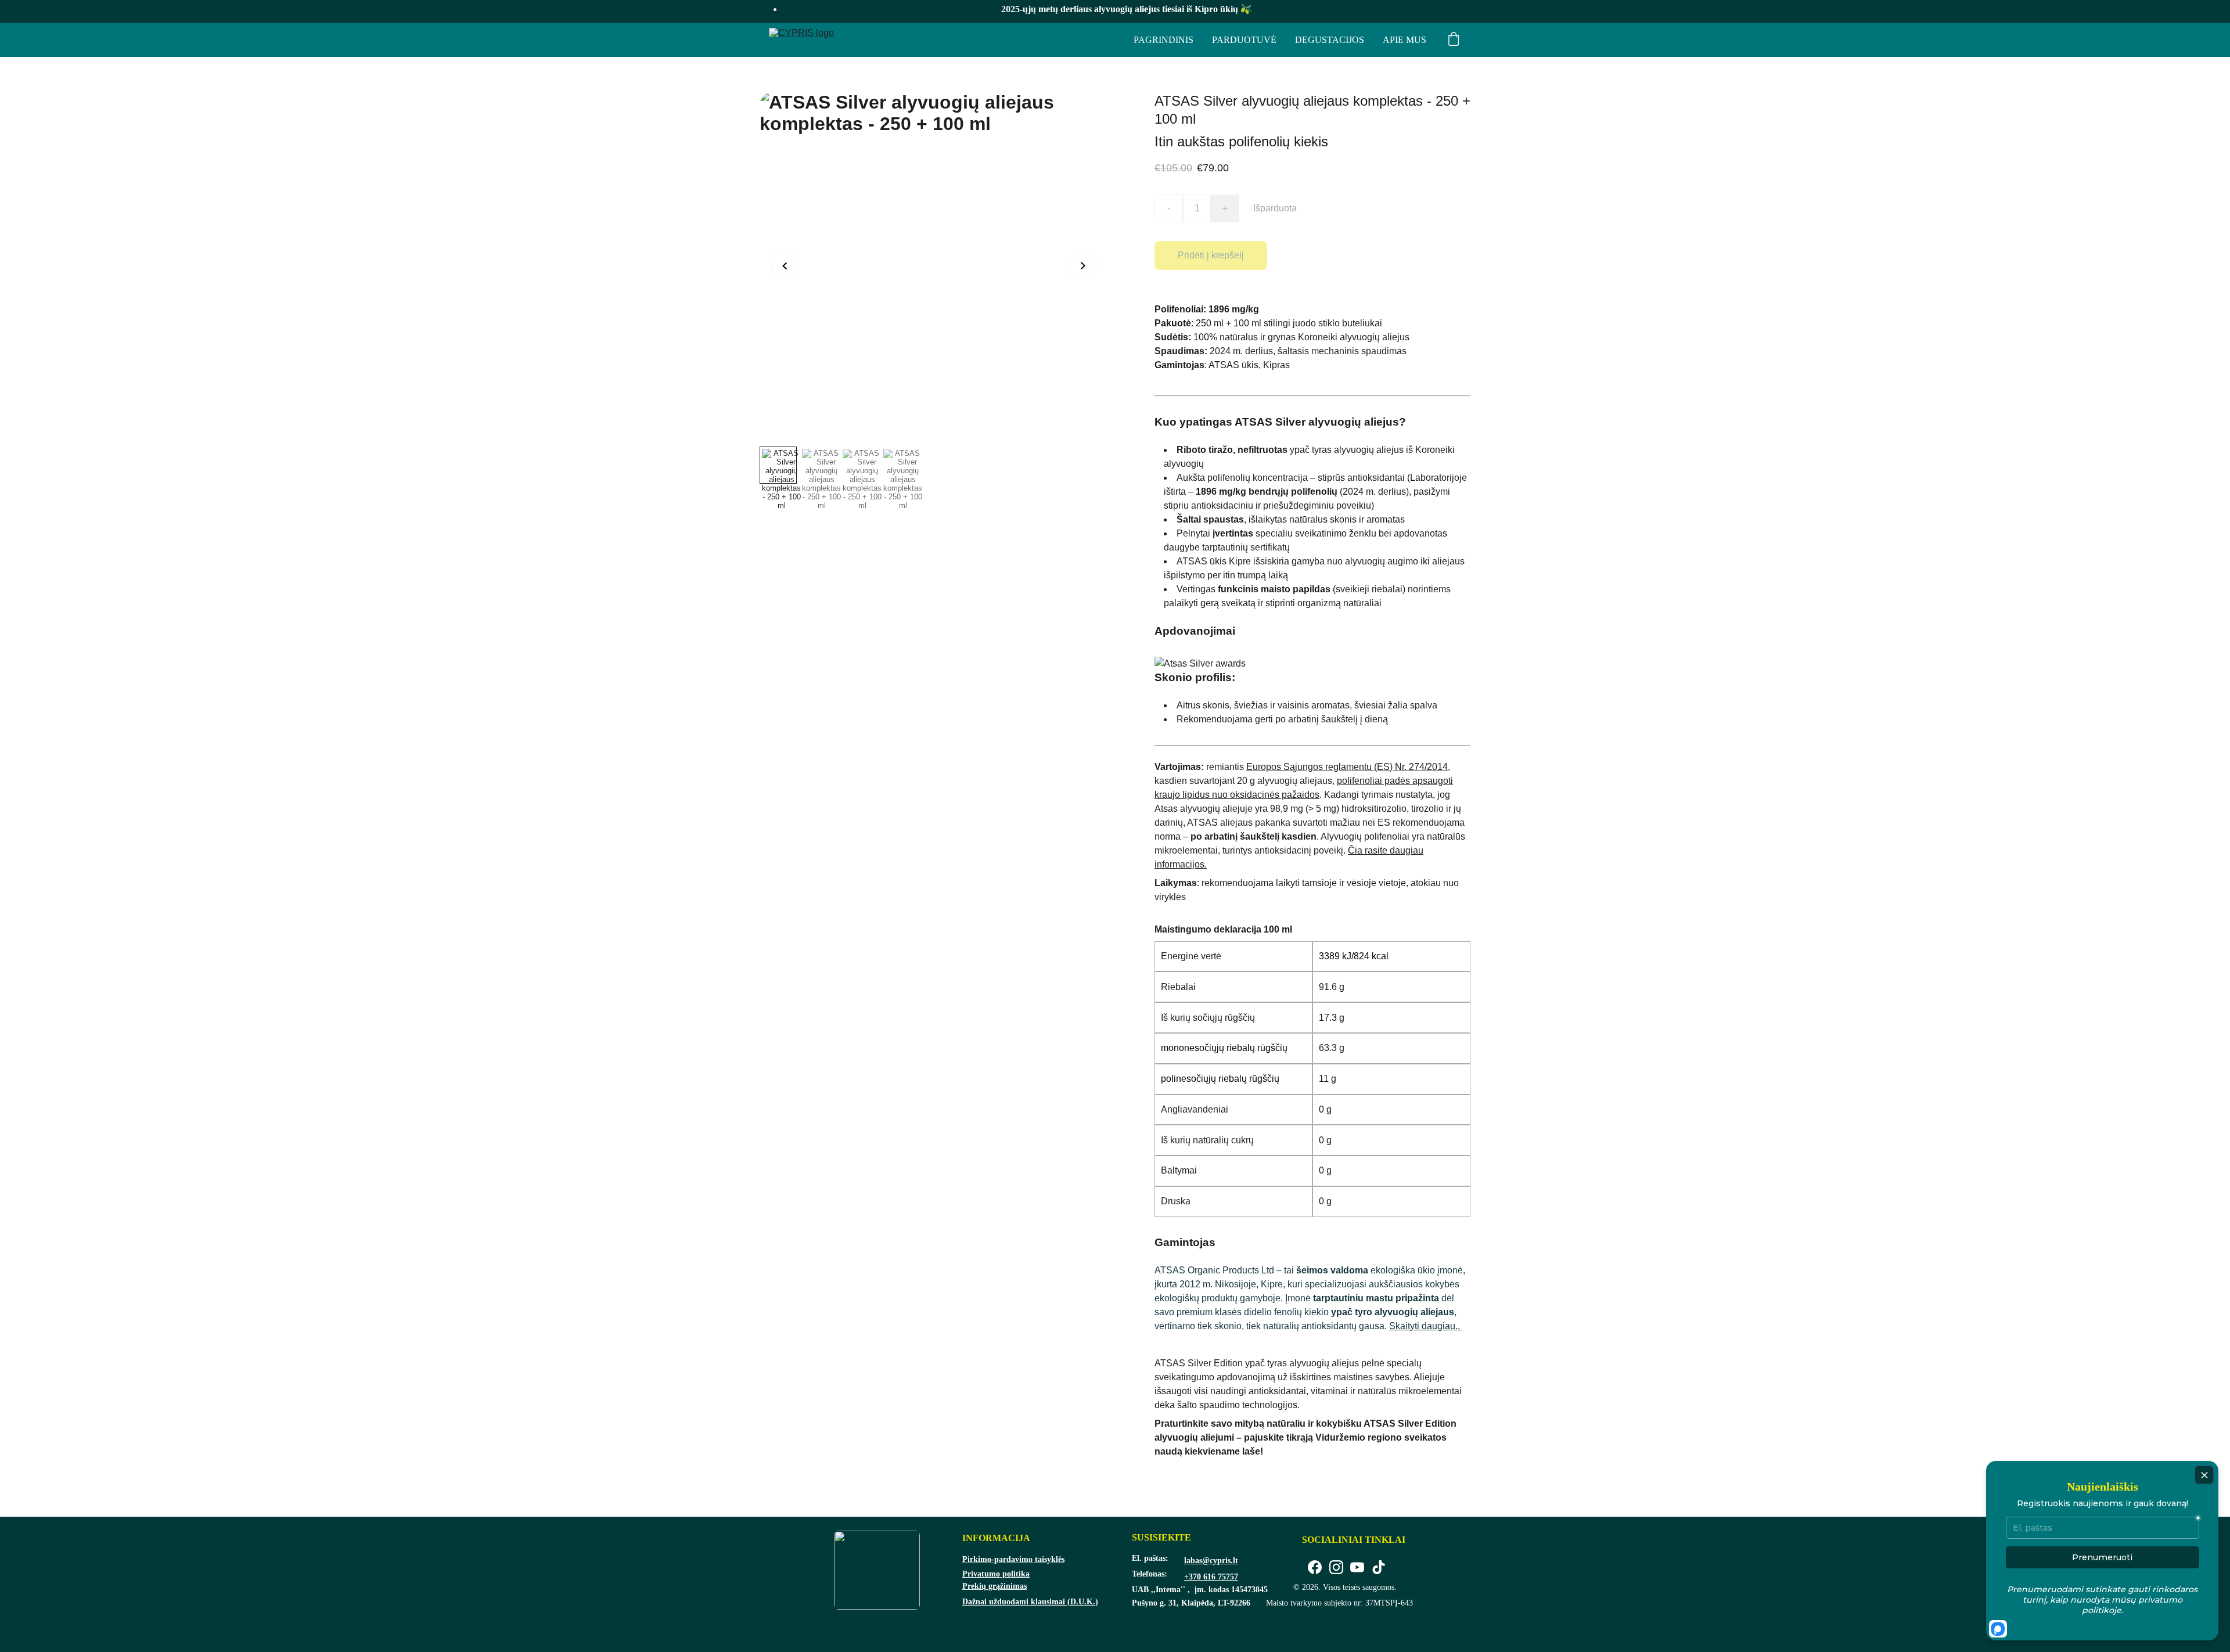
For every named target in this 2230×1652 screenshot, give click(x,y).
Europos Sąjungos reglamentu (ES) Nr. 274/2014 (1347, 767)
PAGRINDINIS (1163, 40)
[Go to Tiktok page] (1379, 1568)
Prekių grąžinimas (994, 1586)
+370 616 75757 (1211, 1577)
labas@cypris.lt (1211, 1561)
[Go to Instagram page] (1336, 1568)
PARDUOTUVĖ (1244, 40)
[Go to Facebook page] (1315, 1568)
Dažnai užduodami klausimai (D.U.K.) (1030, 1602)
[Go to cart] (1454, 40)
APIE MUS (1404, 40)
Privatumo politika (996, 1574)
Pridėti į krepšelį (1211, 255)
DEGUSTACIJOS (1330, 40)
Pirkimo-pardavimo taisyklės (1013, 1559)
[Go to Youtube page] (1357, 1568)
